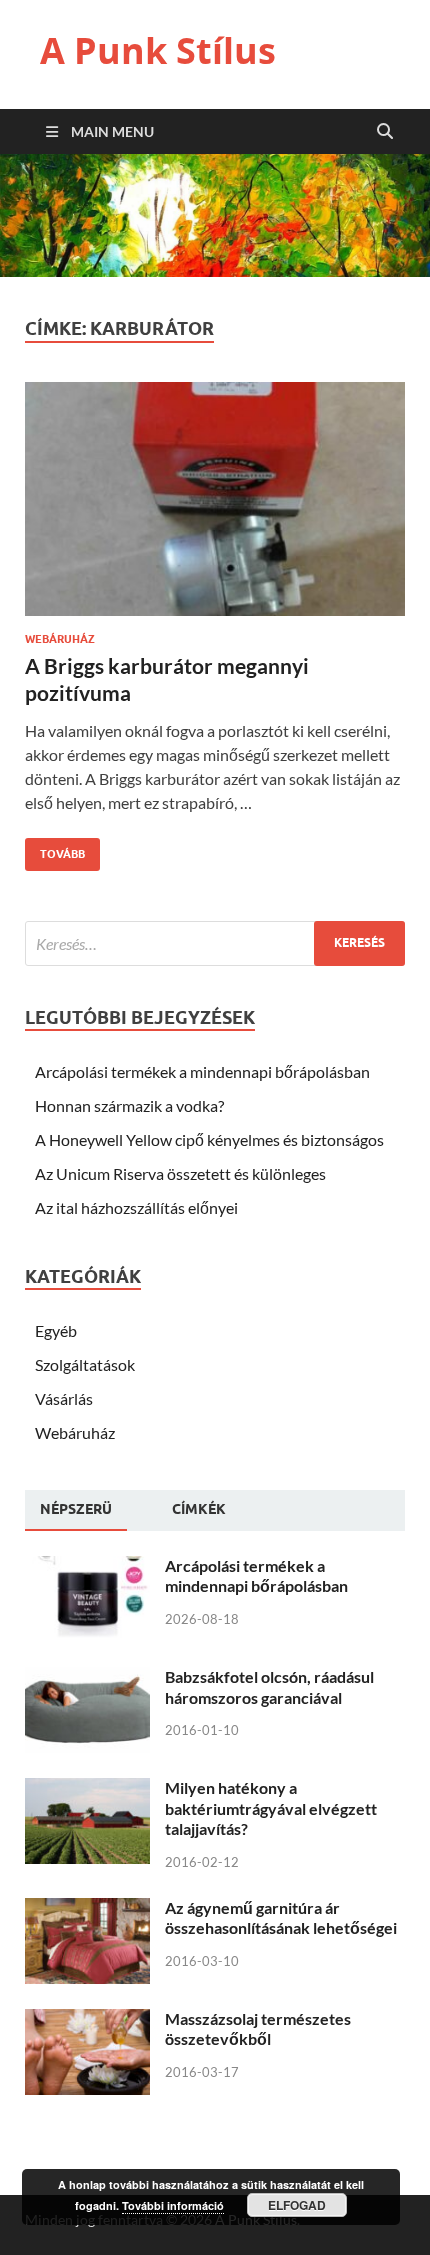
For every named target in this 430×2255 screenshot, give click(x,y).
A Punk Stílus (158, 50)
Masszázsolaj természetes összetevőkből (258, 2029)
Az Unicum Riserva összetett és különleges (180, 1173)
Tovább (55, 849)
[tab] (76, 1510)
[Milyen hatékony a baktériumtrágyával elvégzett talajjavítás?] (87, 1789)
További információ (173, 2205)
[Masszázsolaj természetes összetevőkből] (87, 2020)
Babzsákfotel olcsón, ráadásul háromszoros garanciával (269, 1687)
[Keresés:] (215, 943)
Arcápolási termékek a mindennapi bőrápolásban (202, 1071)
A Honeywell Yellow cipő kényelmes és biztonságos (209, 1139)
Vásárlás (64, 1398)
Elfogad (297, 2205)
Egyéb (56, 1330)
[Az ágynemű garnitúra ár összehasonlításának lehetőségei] (87, 1909)
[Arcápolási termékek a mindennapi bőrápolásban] (87, 1567)
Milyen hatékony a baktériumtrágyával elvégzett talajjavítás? (271, 1808)
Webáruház (60, 639)
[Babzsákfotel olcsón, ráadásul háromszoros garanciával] (87, 1678)
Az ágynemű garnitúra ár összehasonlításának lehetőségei (281, 1918)
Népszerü (76, 1509)
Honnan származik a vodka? (129, 1105)
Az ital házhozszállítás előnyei (136, 1207)
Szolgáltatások (85, 1364)
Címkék (199, 1509)
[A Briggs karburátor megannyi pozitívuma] (215, 507)
